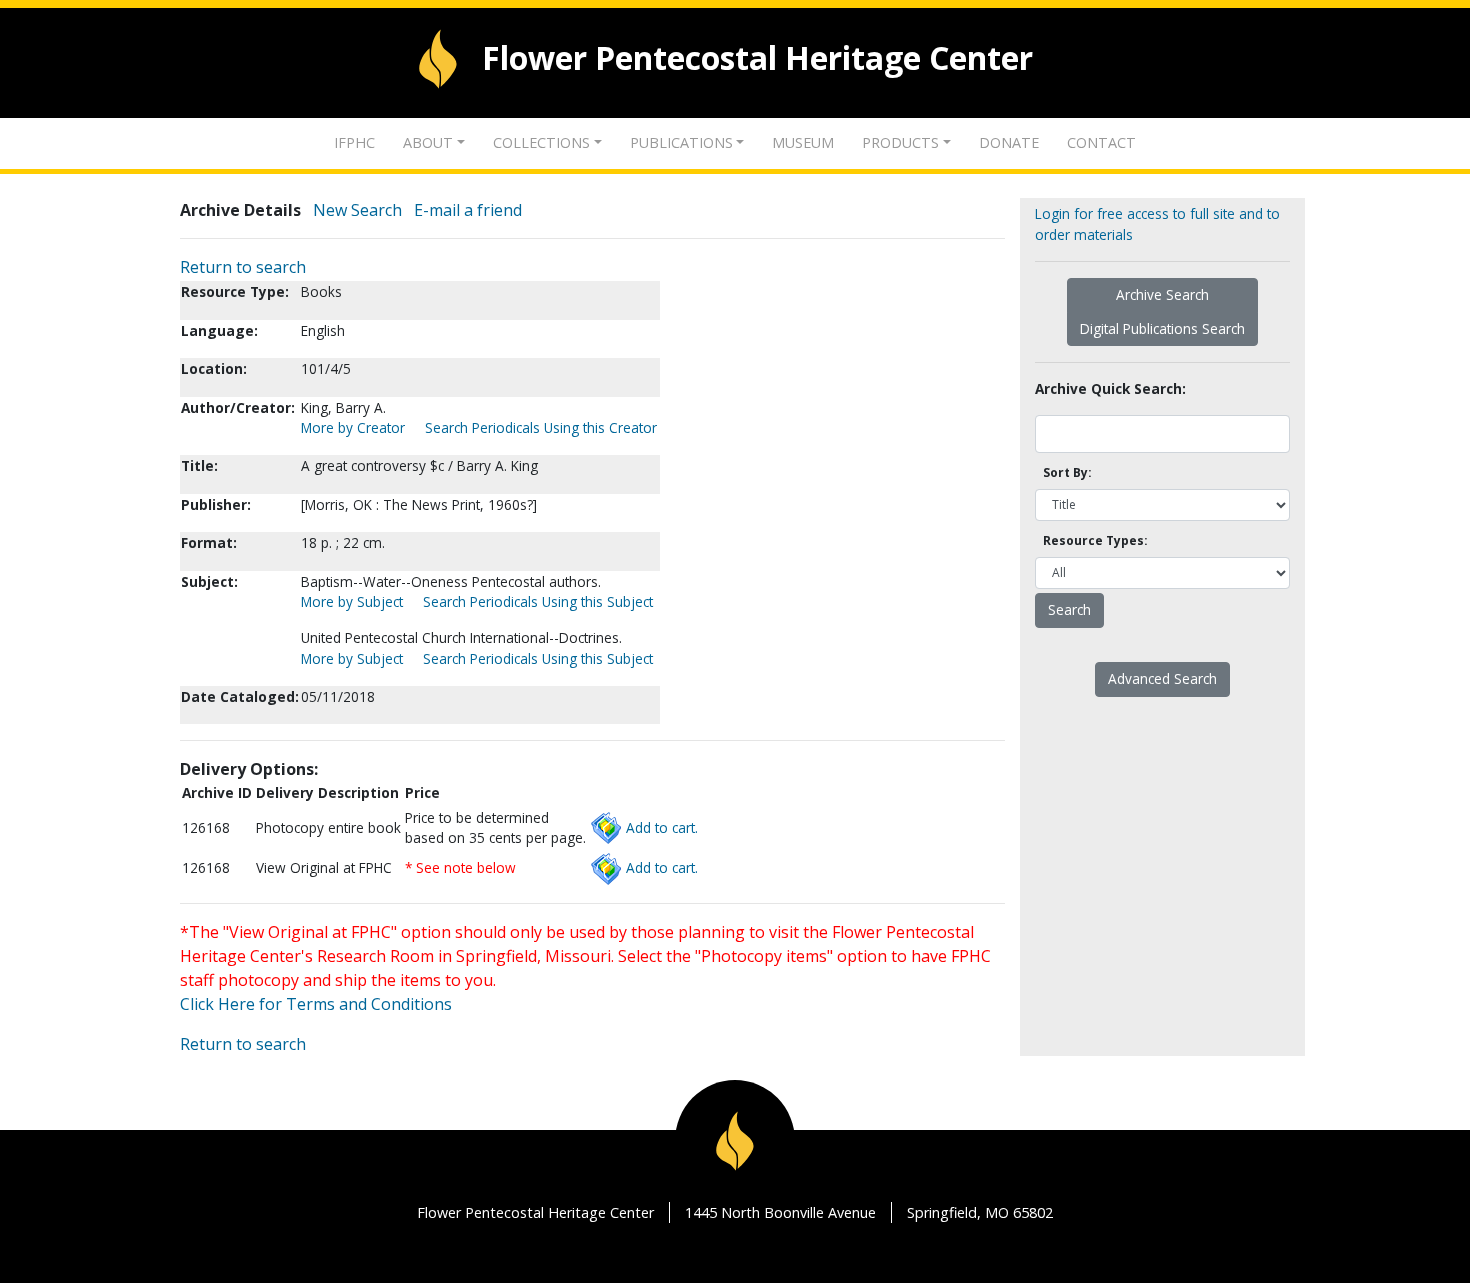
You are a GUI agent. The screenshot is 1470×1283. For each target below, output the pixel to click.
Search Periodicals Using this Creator (541, 427)
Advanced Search (1162, 678)
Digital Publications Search (1162, 328)
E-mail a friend (468, 210)
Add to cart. (662, 827)
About (428, 142)
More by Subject (352, 601)
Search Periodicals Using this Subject (538, 601)
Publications (681, 142)
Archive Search (1162, 294)
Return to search (243, 267)
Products (900, 142)
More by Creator (353, 427)
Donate (1009, 142)
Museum (803, 142)
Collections (541, 142)
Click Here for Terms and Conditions (316, 1004)
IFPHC (354, 142)
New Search (357, 210)
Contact (1101, 142)
